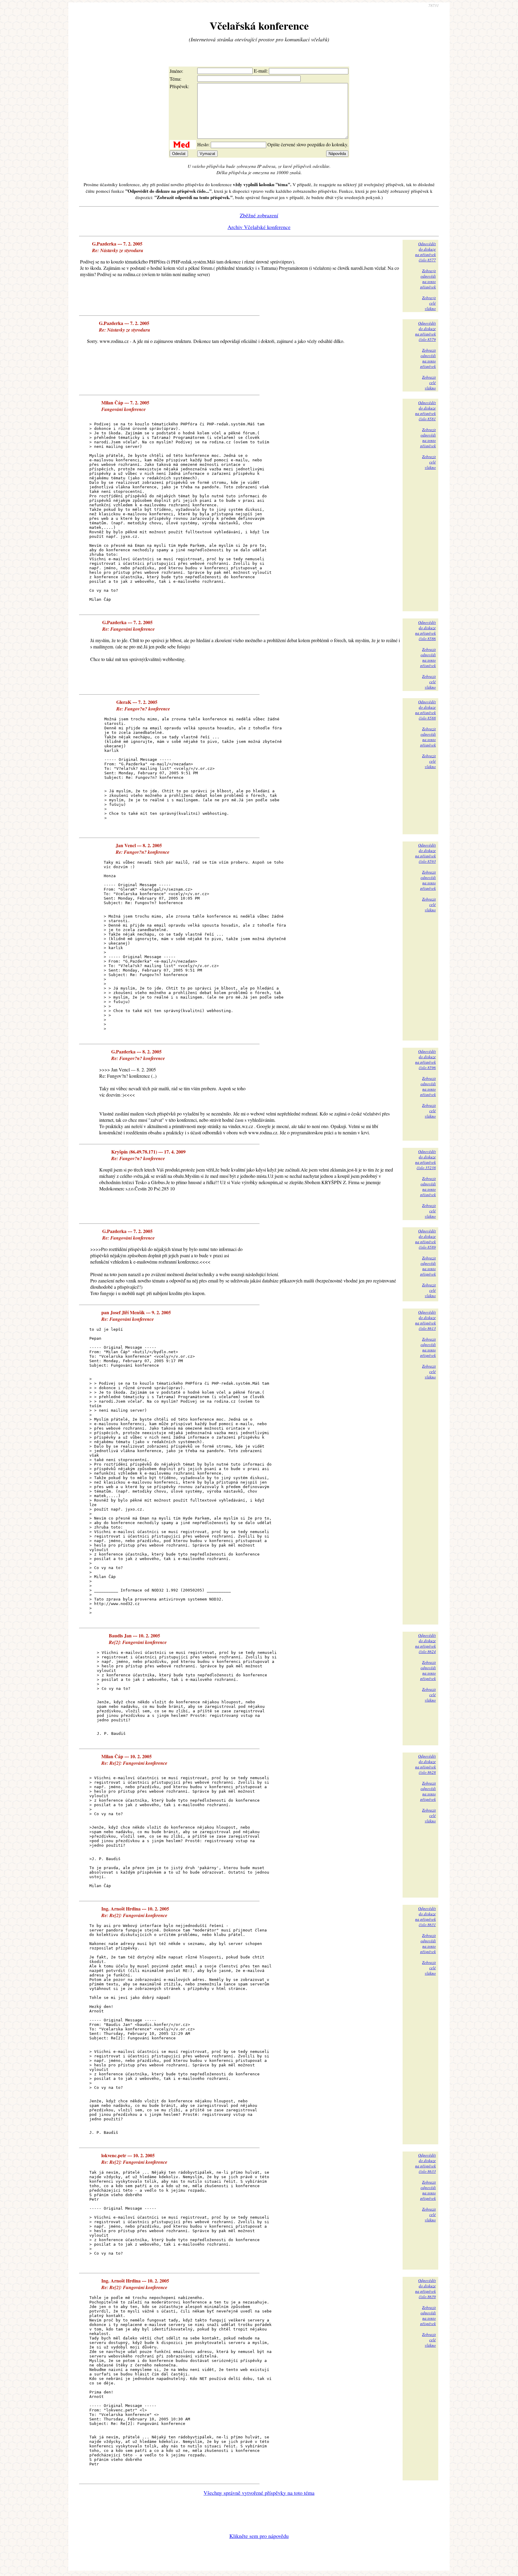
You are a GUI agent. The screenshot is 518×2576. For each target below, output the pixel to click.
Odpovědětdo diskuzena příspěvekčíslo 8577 (426, 252)
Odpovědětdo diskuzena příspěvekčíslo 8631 (426, 1916)
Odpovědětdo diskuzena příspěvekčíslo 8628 (426, 1764)
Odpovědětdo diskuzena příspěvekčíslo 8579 (426, 331)
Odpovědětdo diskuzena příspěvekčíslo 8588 (426, 710)
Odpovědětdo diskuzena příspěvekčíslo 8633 (426, 2163)
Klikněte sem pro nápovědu (259, 2536)
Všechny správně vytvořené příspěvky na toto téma (259, 2493)
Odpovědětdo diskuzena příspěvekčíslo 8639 (426, 2289)
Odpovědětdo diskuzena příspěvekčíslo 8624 (426, 1643)
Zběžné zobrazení (259, 215)
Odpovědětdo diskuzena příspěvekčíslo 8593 (426, 853)
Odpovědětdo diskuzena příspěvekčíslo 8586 (426, 630)
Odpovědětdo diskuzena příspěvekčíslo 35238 (426, 1160)
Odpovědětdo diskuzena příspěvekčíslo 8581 (426, 411)
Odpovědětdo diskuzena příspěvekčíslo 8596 (426, 1059)
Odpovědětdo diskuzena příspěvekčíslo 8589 (426, 1239)
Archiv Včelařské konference (259, 227)
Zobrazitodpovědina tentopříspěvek (428, 279)
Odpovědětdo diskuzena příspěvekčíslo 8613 (426, 1320)
